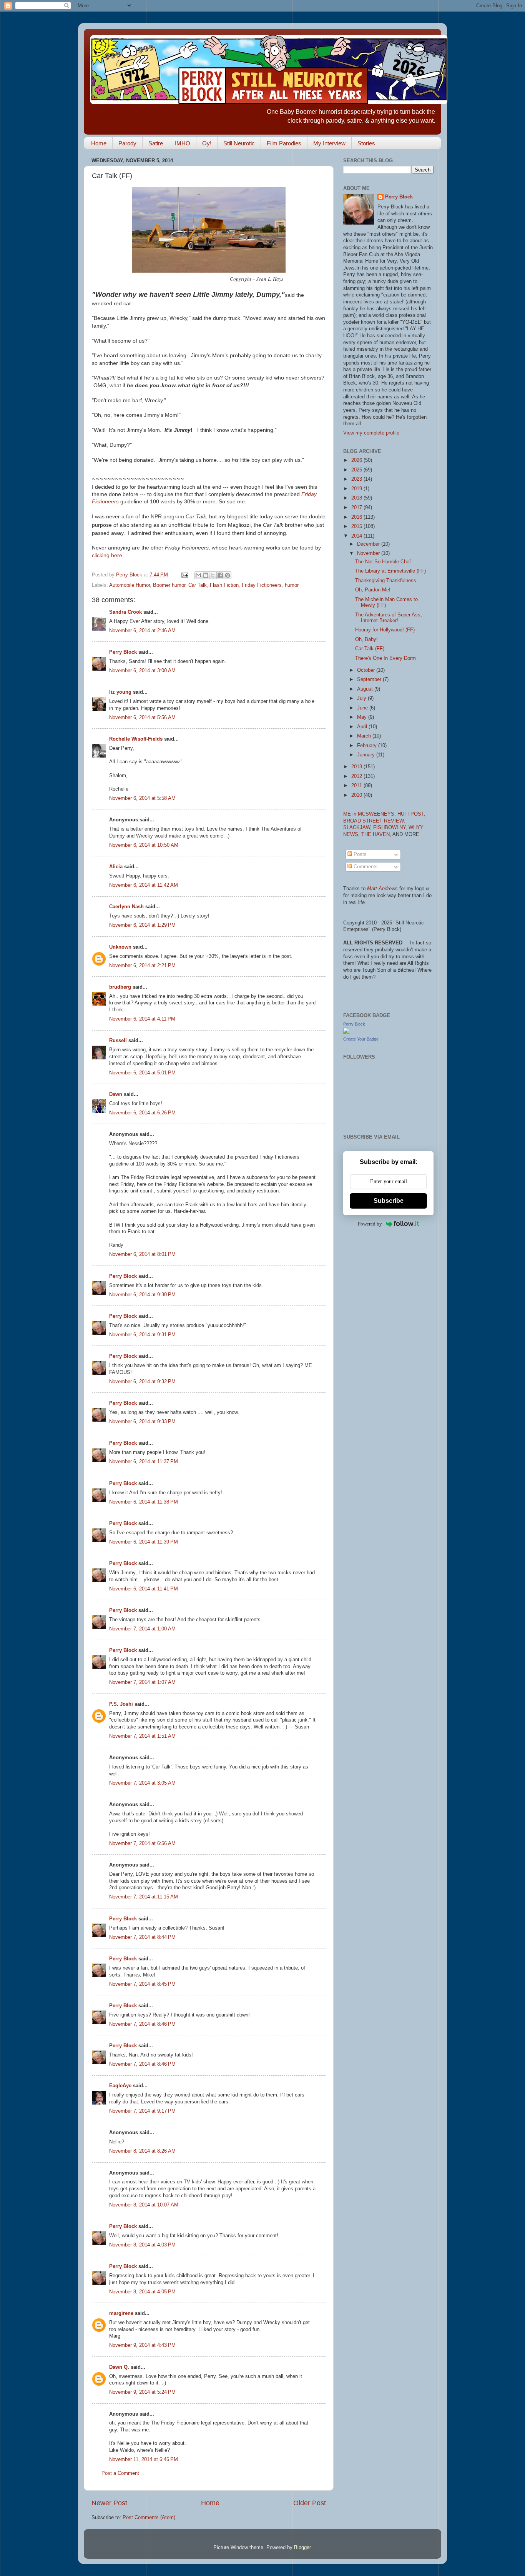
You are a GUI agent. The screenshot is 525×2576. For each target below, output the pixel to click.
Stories (366, 143)
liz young (120, 692)
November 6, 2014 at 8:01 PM (142, 1254)
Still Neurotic (239, 143)
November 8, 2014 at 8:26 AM (142, 2151)
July (362, 698)
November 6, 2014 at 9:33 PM (142, 1422)
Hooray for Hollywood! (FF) (385, 630)
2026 (357, 460)
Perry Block (123, 652)
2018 (357, 498)
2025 (357, 470)
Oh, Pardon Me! (373, 590)
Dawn (116, 1094)
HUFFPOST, (411, 814)
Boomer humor (169, 585)
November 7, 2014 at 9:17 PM (142, 2111)
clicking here (107, 555)
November (369, 553)
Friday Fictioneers (262, 585)
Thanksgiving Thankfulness (386, 581)
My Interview (329, 143)
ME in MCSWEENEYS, (370, 814)
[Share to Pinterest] (228, 575)
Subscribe (389, 1201)
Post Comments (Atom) (149, 2518)
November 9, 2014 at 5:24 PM (142, 2392)
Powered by (370, 1224)
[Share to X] (213, 575)
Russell (118, 1041)
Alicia (116, 867)
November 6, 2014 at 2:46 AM (142, 631)
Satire (156, 143)
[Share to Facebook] (220, 575)
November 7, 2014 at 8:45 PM (142, 1984)
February (368, 746)
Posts (359, 854)
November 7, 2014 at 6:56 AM (142, 1843)
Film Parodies (284, 143)
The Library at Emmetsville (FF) (390, 571)
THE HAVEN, (377, 834)
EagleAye (120, 2086)
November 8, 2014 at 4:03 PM (142, 2245)
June (363, 708)
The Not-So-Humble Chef (383, 562)
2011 (357, 786)
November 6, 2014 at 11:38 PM (144, 1502)
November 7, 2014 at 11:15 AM (144, 1897)
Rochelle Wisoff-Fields (136, 739)
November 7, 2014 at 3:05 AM (142, 1783)
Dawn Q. (119, 2367)
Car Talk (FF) (370, 649)
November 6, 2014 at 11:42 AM (144, 885)
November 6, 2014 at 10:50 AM (144, 845)
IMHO (183, 143)
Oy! (207, 143)
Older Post (310, 2503)
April (363, 727)
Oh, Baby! (366, 639)
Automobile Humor (130, 585)
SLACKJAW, (358, 828)
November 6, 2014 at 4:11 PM (142, 1019)
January (367, 755)
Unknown (120, 947)
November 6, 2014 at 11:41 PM (144, 1589)
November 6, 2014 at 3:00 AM (142, 671)
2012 (357, 776)
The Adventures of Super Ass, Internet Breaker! (389, 618)
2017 (357, 508)
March (365, 736)
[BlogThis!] (206, 575)
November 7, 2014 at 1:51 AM (142, 1736)
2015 (357, 526)
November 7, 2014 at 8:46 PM (142, 2024)
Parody (127, 143)
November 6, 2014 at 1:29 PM (142, 925)
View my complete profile (371, 433)
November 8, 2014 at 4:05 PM (142, 2292)
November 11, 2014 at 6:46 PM (144, 2459)
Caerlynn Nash (126, 907)
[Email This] (198, 575)
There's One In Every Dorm (385, 658)
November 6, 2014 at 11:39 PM (144, 1542)
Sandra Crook (125, 612)
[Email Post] (184, 575)
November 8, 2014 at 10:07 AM (144, 2205)
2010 (357, 795)
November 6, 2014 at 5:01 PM (142, 1073)
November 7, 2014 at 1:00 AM (142, 1629)
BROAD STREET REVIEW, (374, 821)
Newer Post (109, 2503)
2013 (357, 767)
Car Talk (198, 585)
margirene (121, 2313)
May (363, 717)
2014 (357, 536)
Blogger (302, 2548)
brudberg (120, 987)
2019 (357, 489)
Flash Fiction (224, 585)
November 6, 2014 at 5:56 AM (142, 718)
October (367, 670)
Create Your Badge (361, 1039)
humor (292, 585)
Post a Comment (120, 2473)
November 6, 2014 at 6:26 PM (142, 1113)
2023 (357, 479)
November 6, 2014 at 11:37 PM (144, 1462)
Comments (365, 867)
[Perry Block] (346, 1032)
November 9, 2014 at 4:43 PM (142, 2345)
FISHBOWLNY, (391, 828)
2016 (357, 517)
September (370, 679)
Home (99, 143)
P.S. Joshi (121, 1704)
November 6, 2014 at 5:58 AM (142, 798)
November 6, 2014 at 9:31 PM (142, 1335)
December (369, 544)
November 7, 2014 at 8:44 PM (142, 1937)
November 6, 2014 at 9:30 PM (142, 1295)
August (366, 689)
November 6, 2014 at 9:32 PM (142, 1382)
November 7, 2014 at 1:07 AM (142, 1682)
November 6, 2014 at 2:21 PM (142, 966)
